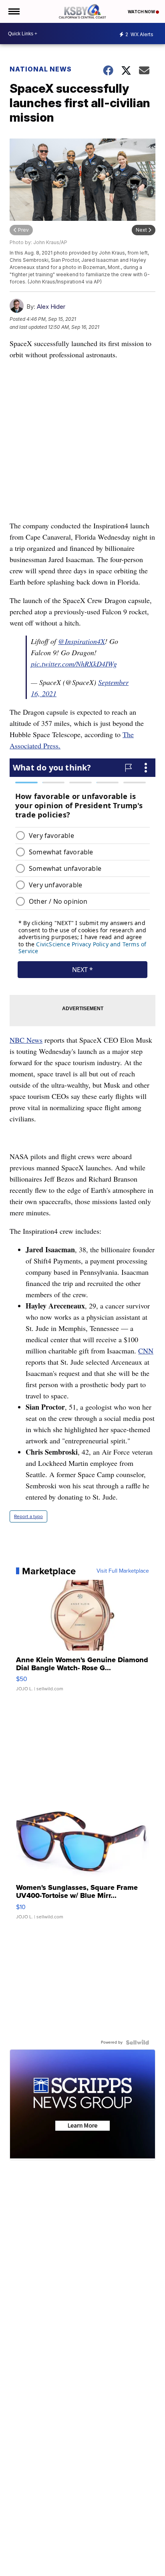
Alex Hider (51, 307)
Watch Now (142, 12)
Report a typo (28, 1516)
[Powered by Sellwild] (137, 2042)
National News (41, 69)
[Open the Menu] (13, 11)
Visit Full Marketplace (123, 1571)
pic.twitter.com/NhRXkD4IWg (74, 664)
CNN (146, 1351)
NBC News (26, 1040)
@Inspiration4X (81, 641)
